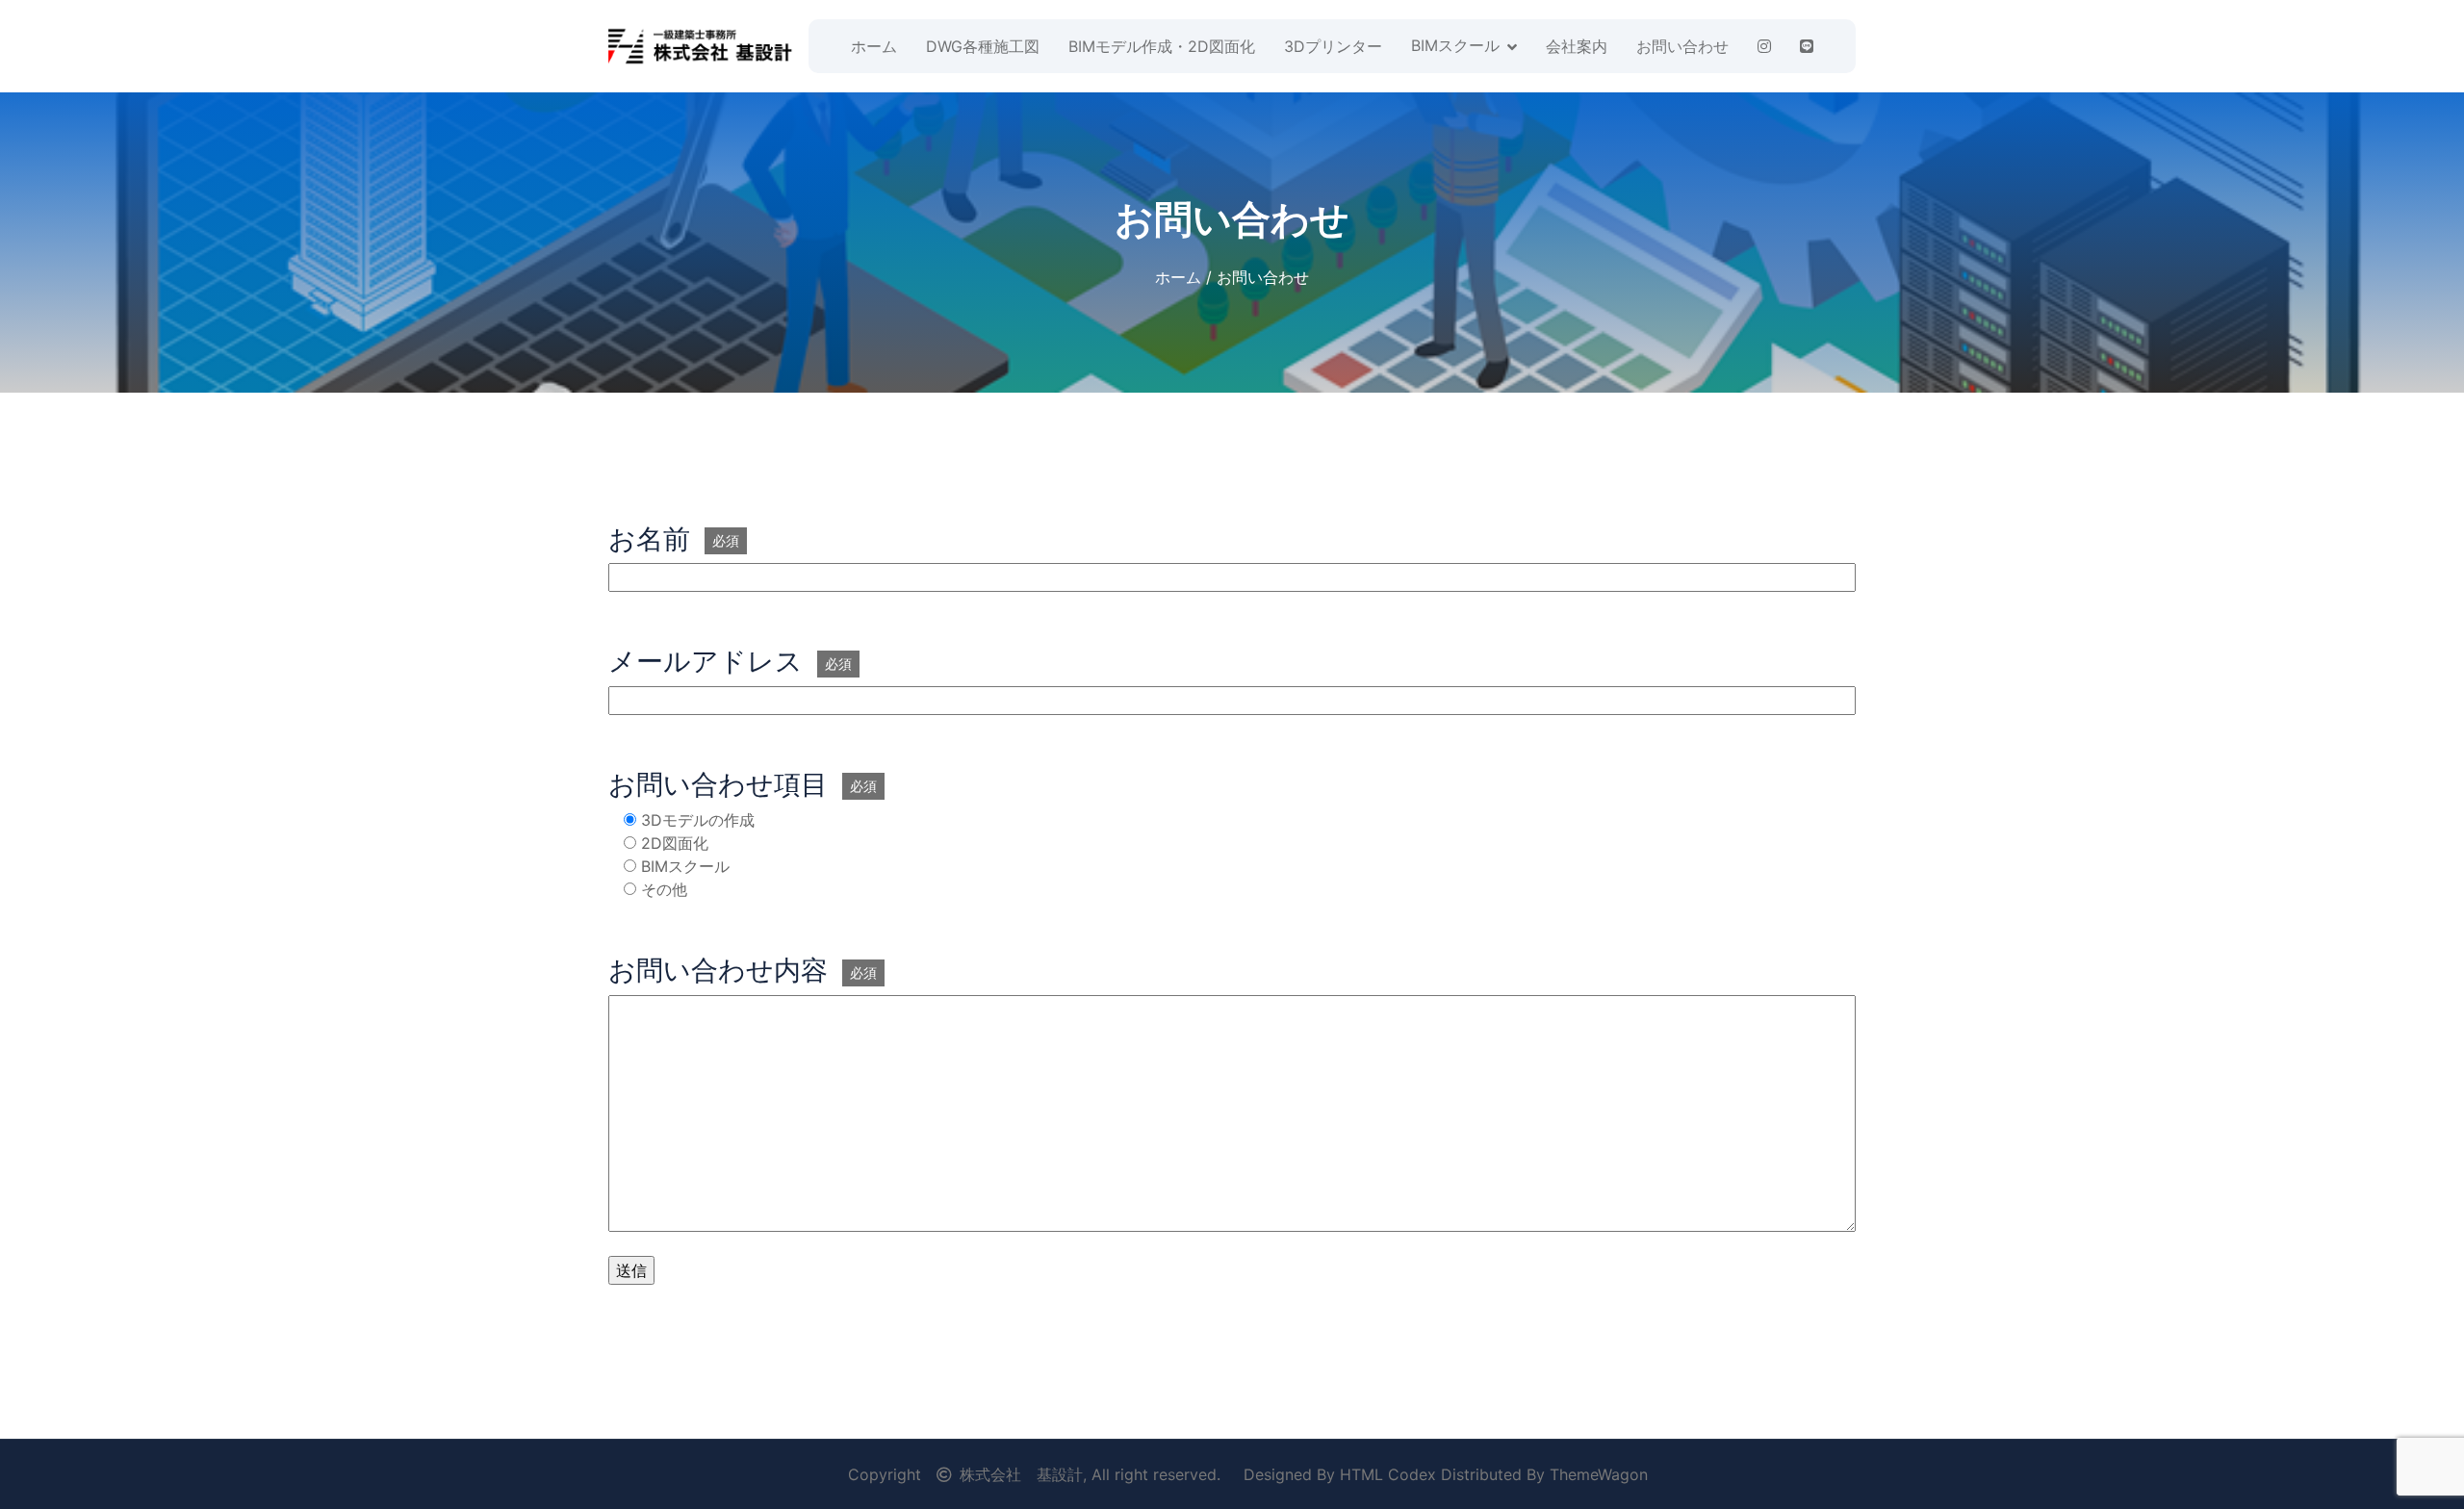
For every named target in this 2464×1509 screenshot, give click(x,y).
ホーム (874, 46)
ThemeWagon (1599, 1474)
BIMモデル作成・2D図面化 (1162, 46)
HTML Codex (1388, 1474)
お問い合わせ (1682, 46)
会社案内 (1577, 46)
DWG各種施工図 (983, 46)
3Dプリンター (1333, 46)
